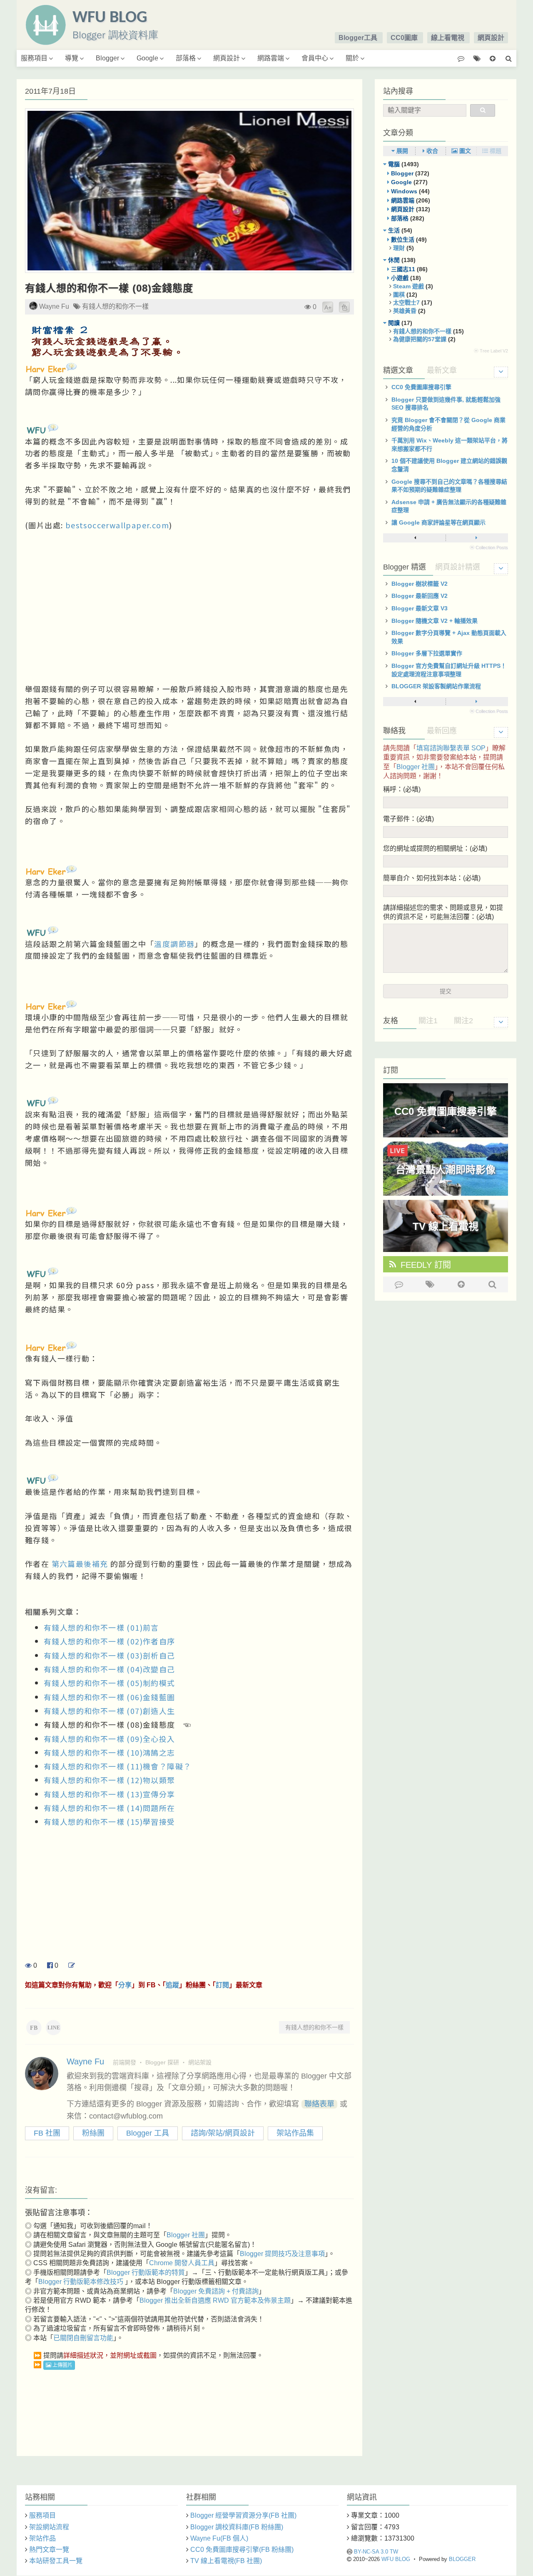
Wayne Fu (54, 306)
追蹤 (172, 1985)
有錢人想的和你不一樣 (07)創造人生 (110, 1711)
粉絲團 (93, 2133)
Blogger (107, 58)
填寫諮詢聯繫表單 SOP (451, 748)
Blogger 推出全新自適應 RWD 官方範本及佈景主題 (215, 2300)
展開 (401, 151)
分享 (125, 1985)
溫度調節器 (174, 944)
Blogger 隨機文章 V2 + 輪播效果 (435, 621)
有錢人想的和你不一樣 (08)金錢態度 (109, 288)
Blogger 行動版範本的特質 (146, 2272)
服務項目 (34, 58)
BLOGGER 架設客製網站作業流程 (436, 686)
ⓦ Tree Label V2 (491, 351)
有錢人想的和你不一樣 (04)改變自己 (110, 1669)
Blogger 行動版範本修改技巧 (82, 2282)
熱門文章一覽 (49, 2550)
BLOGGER (462, 2559)
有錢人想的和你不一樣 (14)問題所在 (110, 1808)
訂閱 (222, 1985)
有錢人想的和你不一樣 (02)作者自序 (110, 1641)
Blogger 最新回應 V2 (420, 596)
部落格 (186, 58)
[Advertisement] (189, 598)
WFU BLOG (396, 2559)
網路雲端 (271, 58)
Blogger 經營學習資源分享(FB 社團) (243, 2515)
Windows (404, 191)
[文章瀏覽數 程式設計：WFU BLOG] (308, 307)
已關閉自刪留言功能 (83, 2338)
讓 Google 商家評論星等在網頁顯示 (438, 522)
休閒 (394, 260)
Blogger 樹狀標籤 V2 (420, 584)
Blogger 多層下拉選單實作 (427, 653)
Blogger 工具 (148, 2133)
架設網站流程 (49, 2527)
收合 (431, 151)
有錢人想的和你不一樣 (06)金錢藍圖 (110, 1697)
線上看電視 (448, 38)
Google (147, 58)
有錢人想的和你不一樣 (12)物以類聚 (110, 1780)
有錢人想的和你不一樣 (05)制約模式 (110, 1683)
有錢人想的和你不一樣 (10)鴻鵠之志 (110, 1752)
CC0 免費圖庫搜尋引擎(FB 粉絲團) (242, 2550)
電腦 (394, 164)
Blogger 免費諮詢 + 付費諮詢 (216, 2291)
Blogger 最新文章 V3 (420, 608)
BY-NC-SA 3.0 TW (376, 2552)
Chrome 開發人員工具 (182, 2263)
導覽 (72, 58)
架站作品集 (295, 2133)
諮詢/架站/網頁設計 (223, 2133)
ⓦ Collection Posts (489, 547)
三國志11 (403, 269)
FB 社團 (47, 2133)
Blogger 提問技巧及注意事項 (282, 2254)
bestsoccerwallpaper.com (117, 525)
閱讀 (394, 323)
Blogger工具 (358, 38)
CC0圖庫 (404, 38)
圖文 (464, 151)
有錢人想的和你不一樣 (115, 306)
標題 (495, 151)
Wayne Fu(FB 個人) (219, 2538)
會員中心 (315, 58)
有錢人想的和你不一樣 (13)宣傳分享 (110, 1794)
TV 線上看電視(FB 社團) (226, 2561)
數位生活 (403, 240)
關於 (352, 58)
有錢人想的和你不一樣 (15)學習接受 (110, 1821)
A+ (328, 307)
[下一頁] (476, 538)
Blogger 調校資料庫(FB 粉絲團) (237, 2527)
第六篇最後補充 (80, 1564)
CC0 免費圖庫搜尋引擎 (421, 387)
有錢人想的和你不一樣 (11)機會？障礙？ (117, 1766)
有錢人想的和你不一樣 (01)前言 (101, 1627)
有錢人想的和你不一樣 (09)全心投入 (110, 1739)
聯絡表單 (319, 2104)
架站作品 (42, 2538)
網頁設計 (491, 38)
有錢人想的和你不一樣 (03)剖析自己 (110, 1655)
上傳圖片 (62, 2365)
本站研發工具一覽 (56, 2561)
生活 (394, 230)
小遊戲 (400, 278)
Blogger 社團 (186, 2235)
